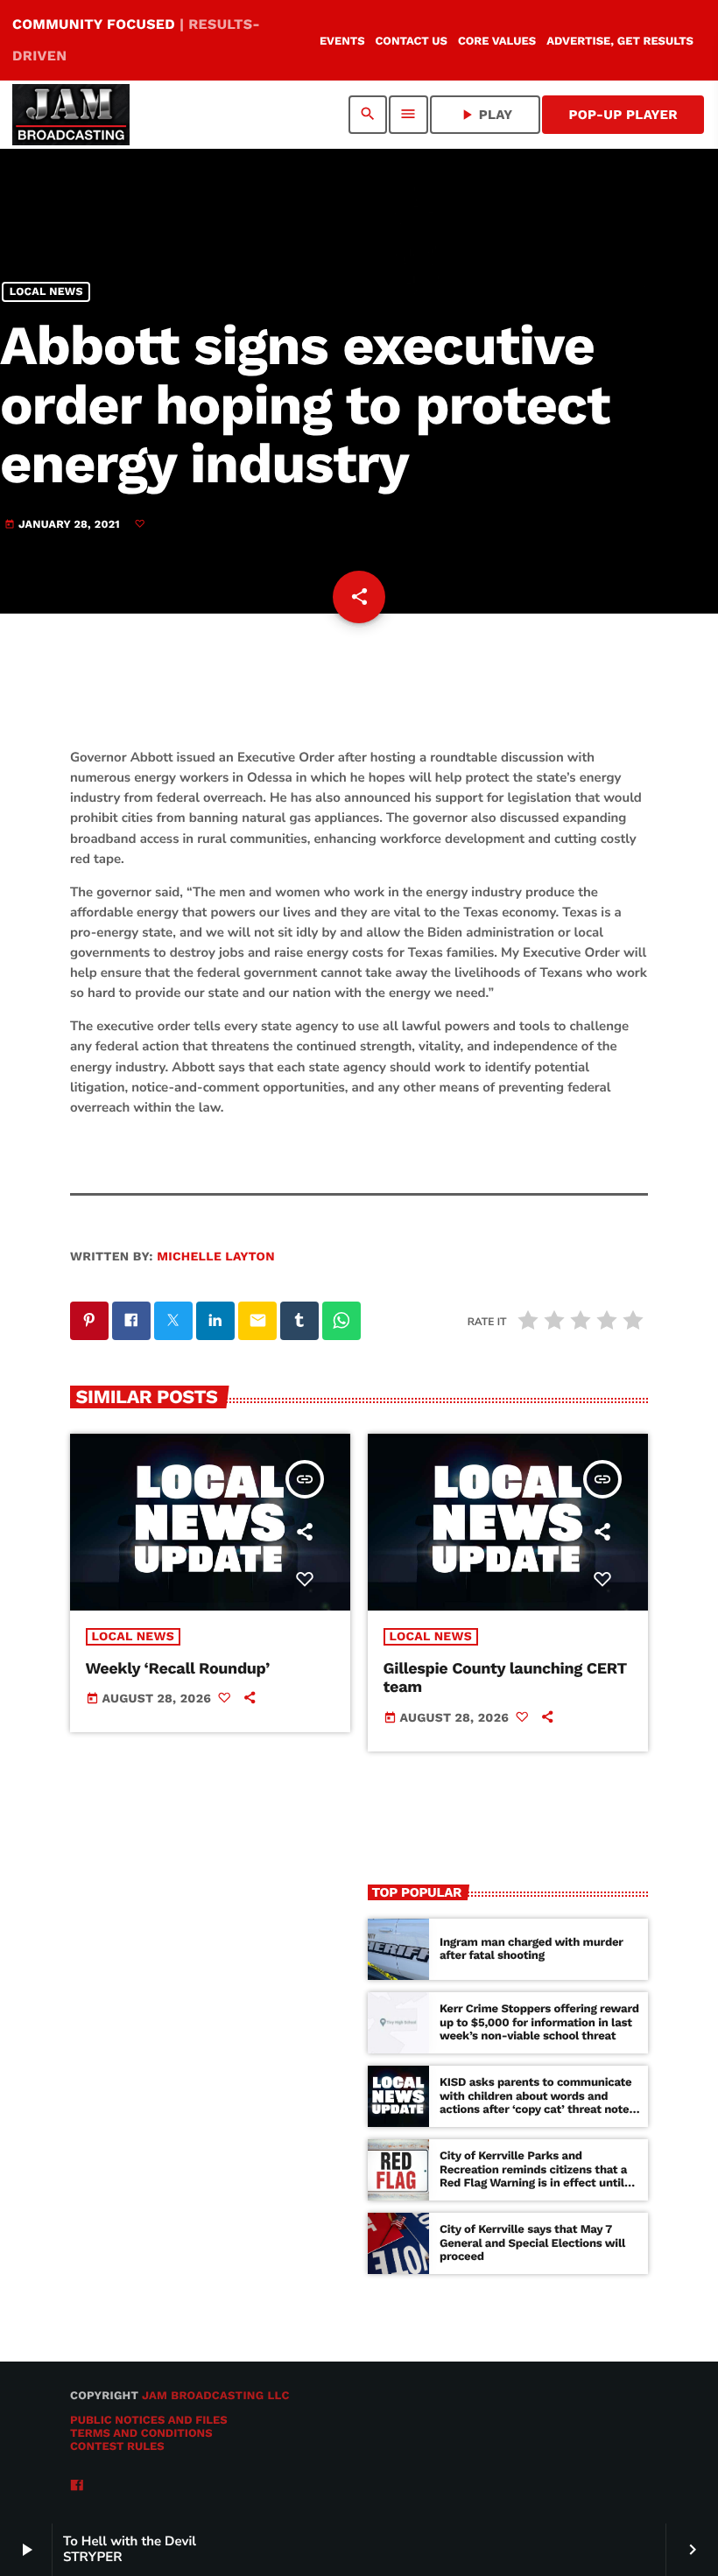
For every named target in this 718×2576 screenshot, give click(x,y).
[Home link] (71, 115)
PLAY (486, 115)
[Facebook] (77, 2486)
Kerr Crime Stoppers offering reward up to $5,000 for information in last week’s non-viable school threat (539, 2023)
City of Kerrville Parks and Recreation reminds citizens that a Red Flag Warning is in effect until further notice (533, 2177)
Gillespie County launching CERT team (505, 1678)
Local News (46, 292)
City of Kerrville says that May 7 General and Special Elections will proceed (532, 2244)
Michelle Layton (216, 1257)
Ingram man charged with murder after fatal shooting (531, 1950)
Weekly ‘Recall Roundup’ (178, 1669)
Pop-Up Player (623, 115)
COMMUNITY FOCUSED (136, 40)
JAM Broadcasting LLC (216, 2396)
